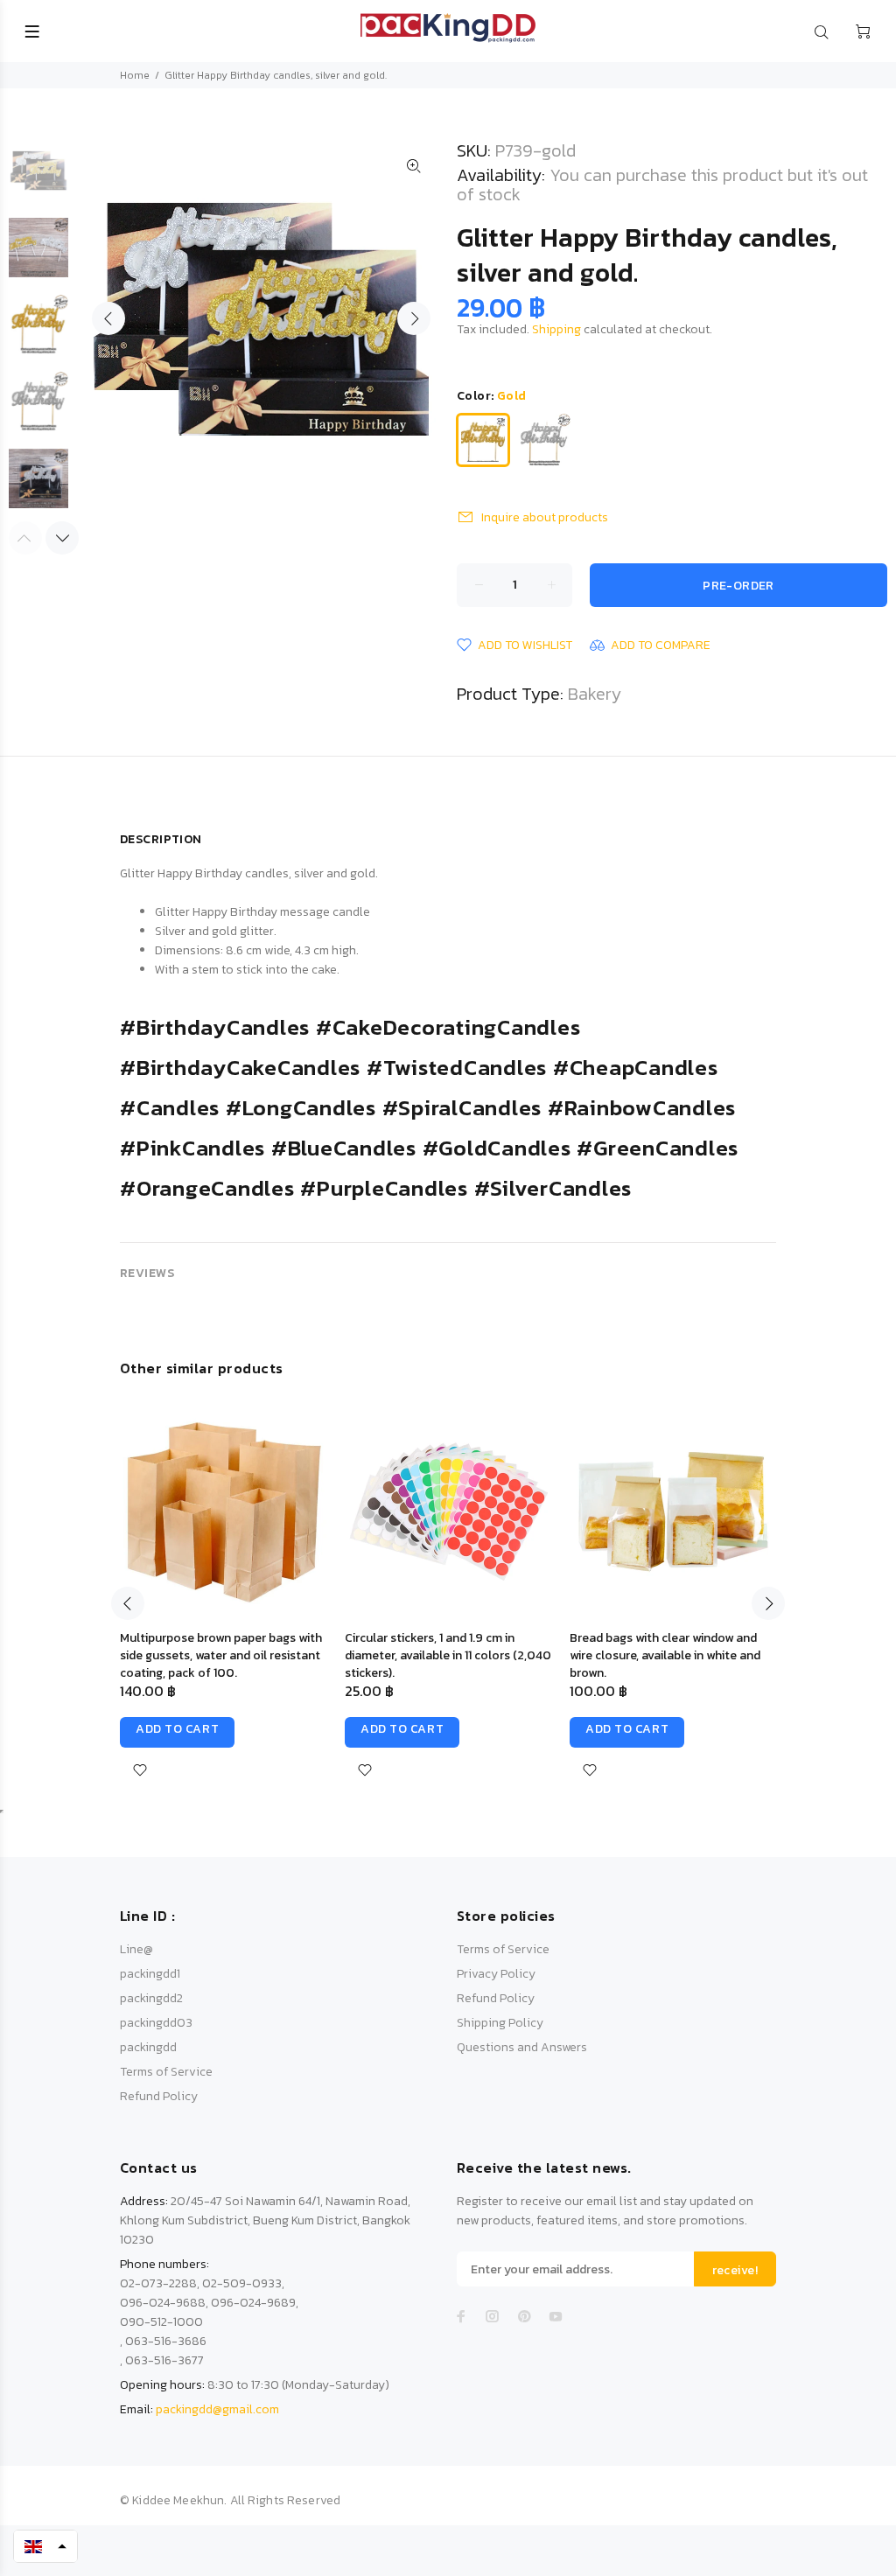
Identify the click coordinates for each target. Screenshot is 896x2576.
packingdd (148, 2047)
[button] (45, 2546)
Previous (108, 318)
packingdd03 (156, 2023)
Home (135, 75)
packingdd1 (150, 1974)
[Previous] (128, 1603)
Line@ (136, 1949)
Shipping (556, 329)
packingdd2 (151, 1998)
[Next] (62, 538)
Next (414, 318)
